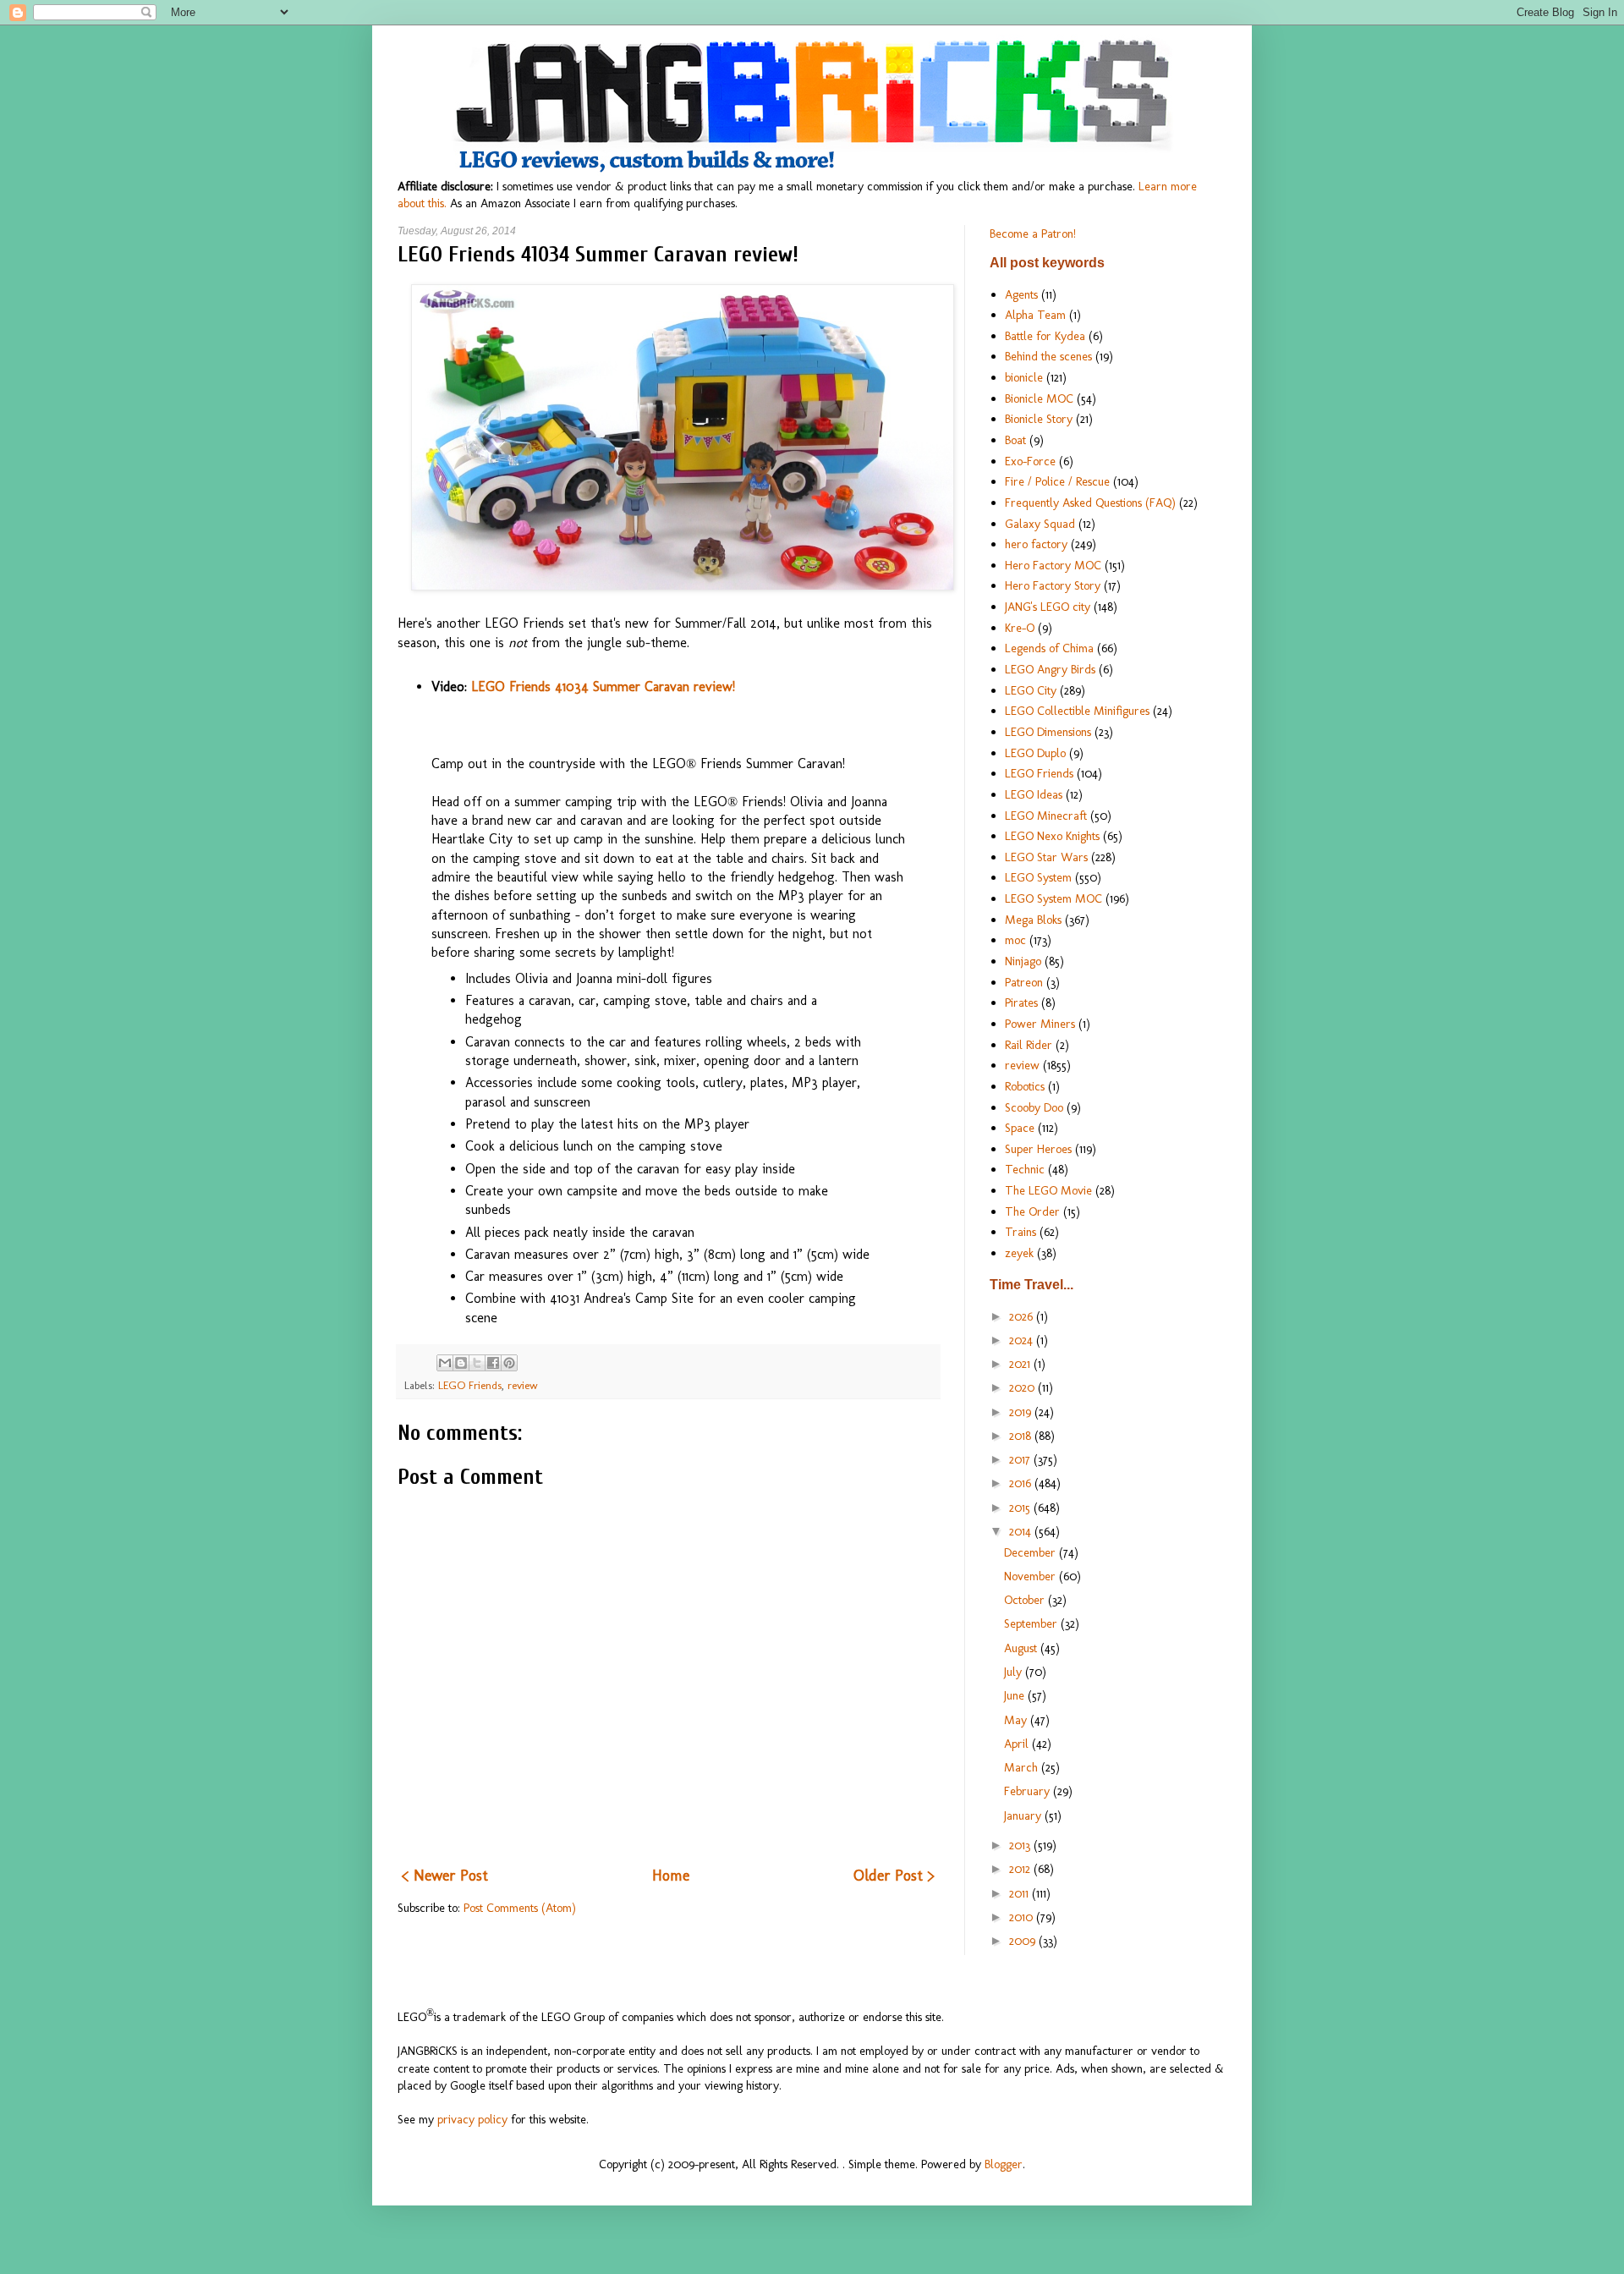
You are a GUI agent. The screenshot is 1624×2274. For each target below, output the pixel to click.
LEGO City (1031, 690)
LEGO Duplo (1035, 753)
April (1018, 1744)
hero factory (1036, 544)
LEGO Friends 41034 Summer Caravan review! (603, 687)
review (523, 1385)
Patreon (1024, 982)
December (1031, 1552)
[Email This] (445, 1363)
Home (671, 1876)
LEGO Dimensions (1048, 732)
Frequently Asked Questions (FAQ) (1090, 503)
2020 (1023, 1387)
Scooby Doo (1034, 1107)
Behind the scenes (1048, 356)
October (1026, 1600)
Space (1020, 1128)
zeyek (1019, 1253)
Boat (1015, 440)
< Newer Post (445, 1876)
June (1016, 1695)
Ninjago (1023, 961)
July (1015, 1672)
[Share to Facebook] (493, 1363)
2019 (1022, 1412)
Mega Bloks (1033, 920)
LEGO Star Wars (1046, 857)
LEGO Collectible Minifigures (1077, 711)
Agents (1021, 294)
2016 (1022, 1483)
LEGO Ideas (1034, 794)
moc (1015, 940)
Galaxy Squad (1040, 524)
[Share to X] (477, 1363)
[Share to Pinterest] (509, 1363)
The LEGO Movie (1048, 1190)
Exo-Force (1030, 461)
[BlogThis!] (461, 1363)
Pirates (1021, 1002)
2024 (1023, 1340)
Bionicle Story (1039, 419)
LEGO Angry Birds (1050, 669)
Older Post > (894, 1876)
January (1024, 1815)
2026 (1023, 1316)
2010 (1023, 1917)
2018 (1022, 1436)
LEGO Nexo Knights (1052, 836)
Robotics (1025, 1086)
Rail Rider (1029, 1045)
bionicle (1024, 377)
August (1022, 1648)
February (1029, 1791)
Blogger (1004, 2164)
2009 (1024, 1941)
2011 (1020, 1893)
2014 (1022, 1531)
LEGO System (1038, 877)
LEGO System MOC (1053, 898)
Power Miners (1040, 1024)
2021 (1021, 1364)
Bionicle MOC (1039, 398)
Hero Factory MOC (1053, 565)
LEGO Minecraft (1046, 816)
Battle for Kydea (1045, 336)
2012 (1021, 1869)
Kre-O (1020, 628)
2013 (1021, 1845)
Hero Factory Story (1053, 585)
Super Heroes (1038, 1149)
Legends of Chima (1049, 648)
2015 (1021, 1508)
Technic (1025, 1169)
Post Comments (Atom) (520, 1908)
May (1017, 1720)
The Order (1032, 1211)
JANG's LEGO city (1048, 607)
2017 (1021, 1459)
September (1032, 1623)
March (1023, 1767)
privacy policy (472, 2119)
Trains (1020, 1232)
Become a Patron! (1033, 233)
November (1031, 1576)
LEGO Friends (470, 1385)
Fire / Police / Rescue (1057, 481)
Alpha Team (1035, 315)
